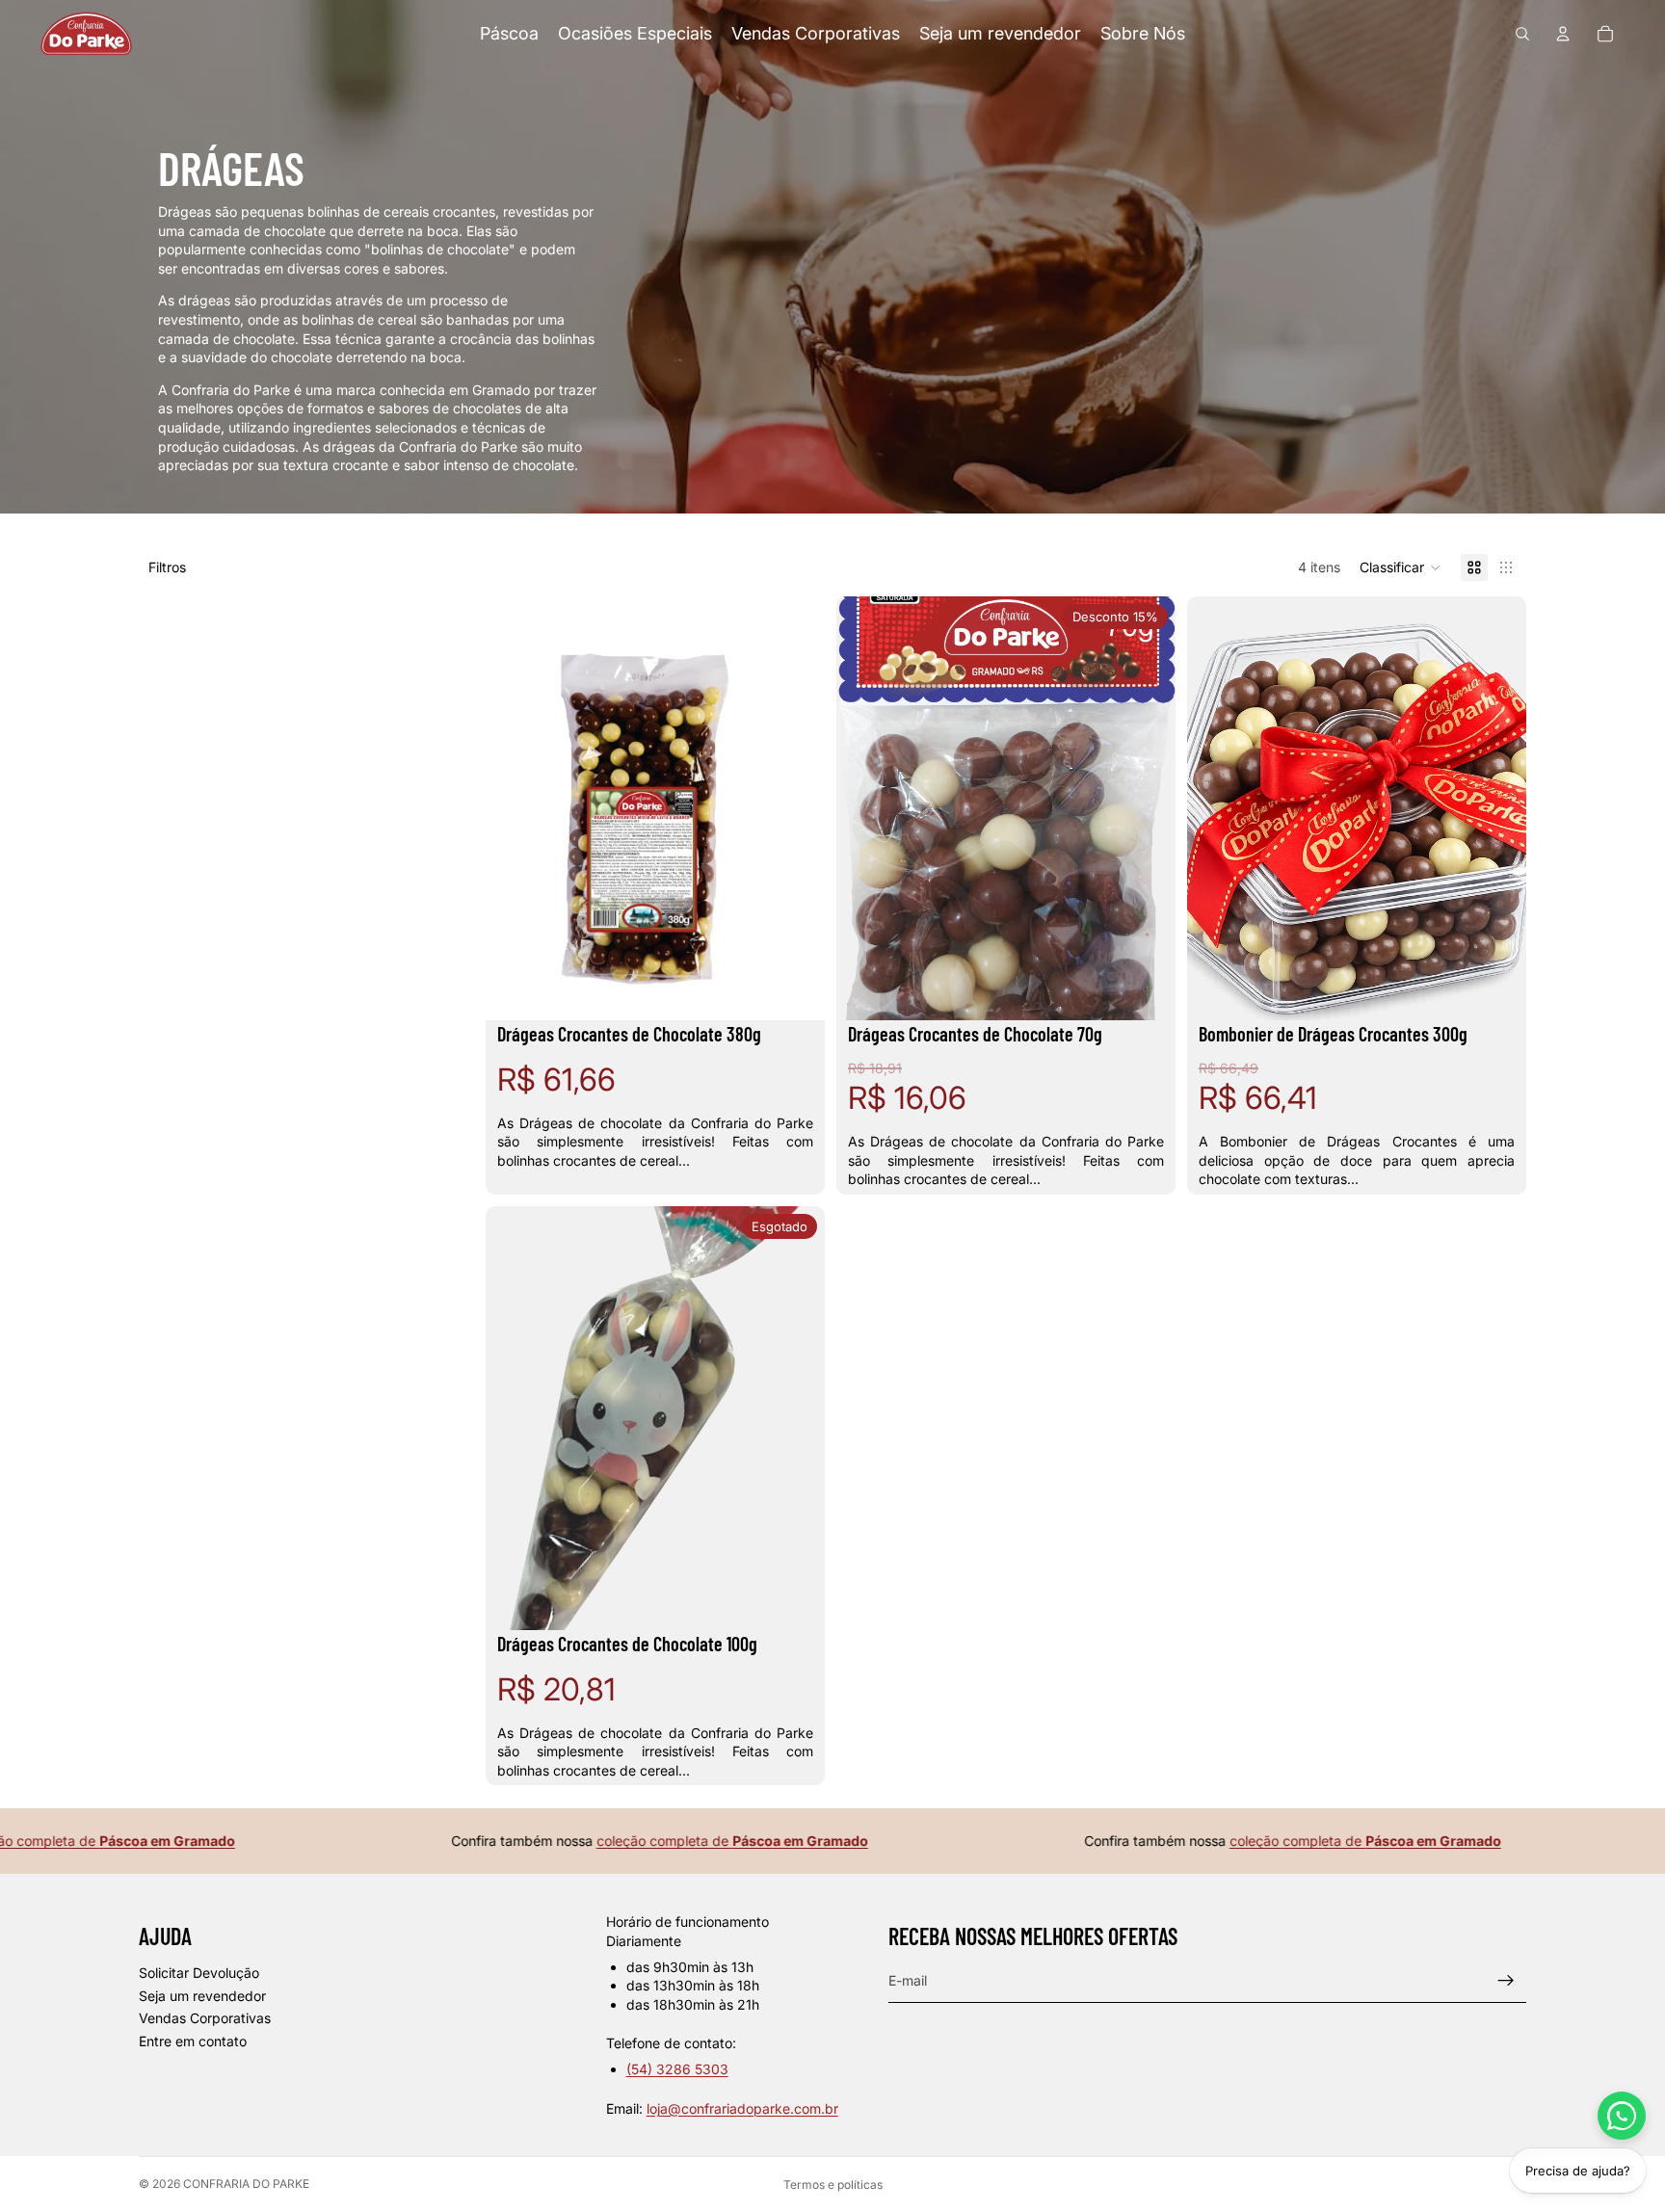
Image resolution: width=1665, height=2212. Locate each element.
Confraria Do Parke (246, 2184)
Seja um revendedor (202, 1996)
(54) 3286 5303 (677, 2069)
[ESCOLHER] (795, 990)
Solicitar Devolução (199, 1973)
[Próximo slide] (796, 808)
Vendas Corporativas (205, 2018)
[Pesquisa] (1522, 34)
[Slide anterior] (515, 808)
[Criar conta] (1506, 1981)
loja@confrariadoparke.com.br (742, 2108)
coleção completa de (674, 1841)
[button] (1401, 567)
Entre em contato (193, 2041)
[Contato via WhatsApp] (1622, 2116)
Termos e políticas (833, 2185)
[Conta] (1563, 34)
